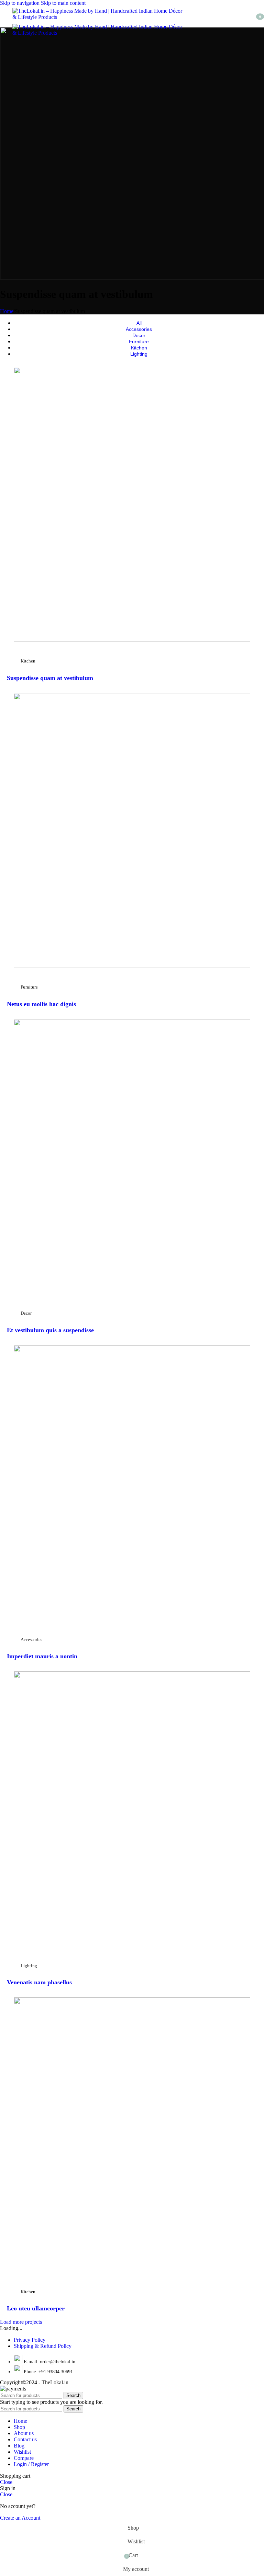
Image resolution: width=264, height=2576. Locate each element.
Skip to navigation (20, 3)
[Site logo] (98, 17)
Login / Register (31, 2464)
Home (7, 311)
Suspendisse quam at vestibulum (50, 678)
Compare (24, 2458)
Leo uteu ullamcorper (36, 2308)
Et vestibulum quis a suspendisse (50, 1330)
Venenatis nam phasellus (39, 1982)
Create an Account (20, 2518)
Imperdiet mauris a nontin (42, 1656)
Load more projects (21, 2322)
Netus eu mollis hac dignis (41, 1004)
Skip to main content (63, 3)
